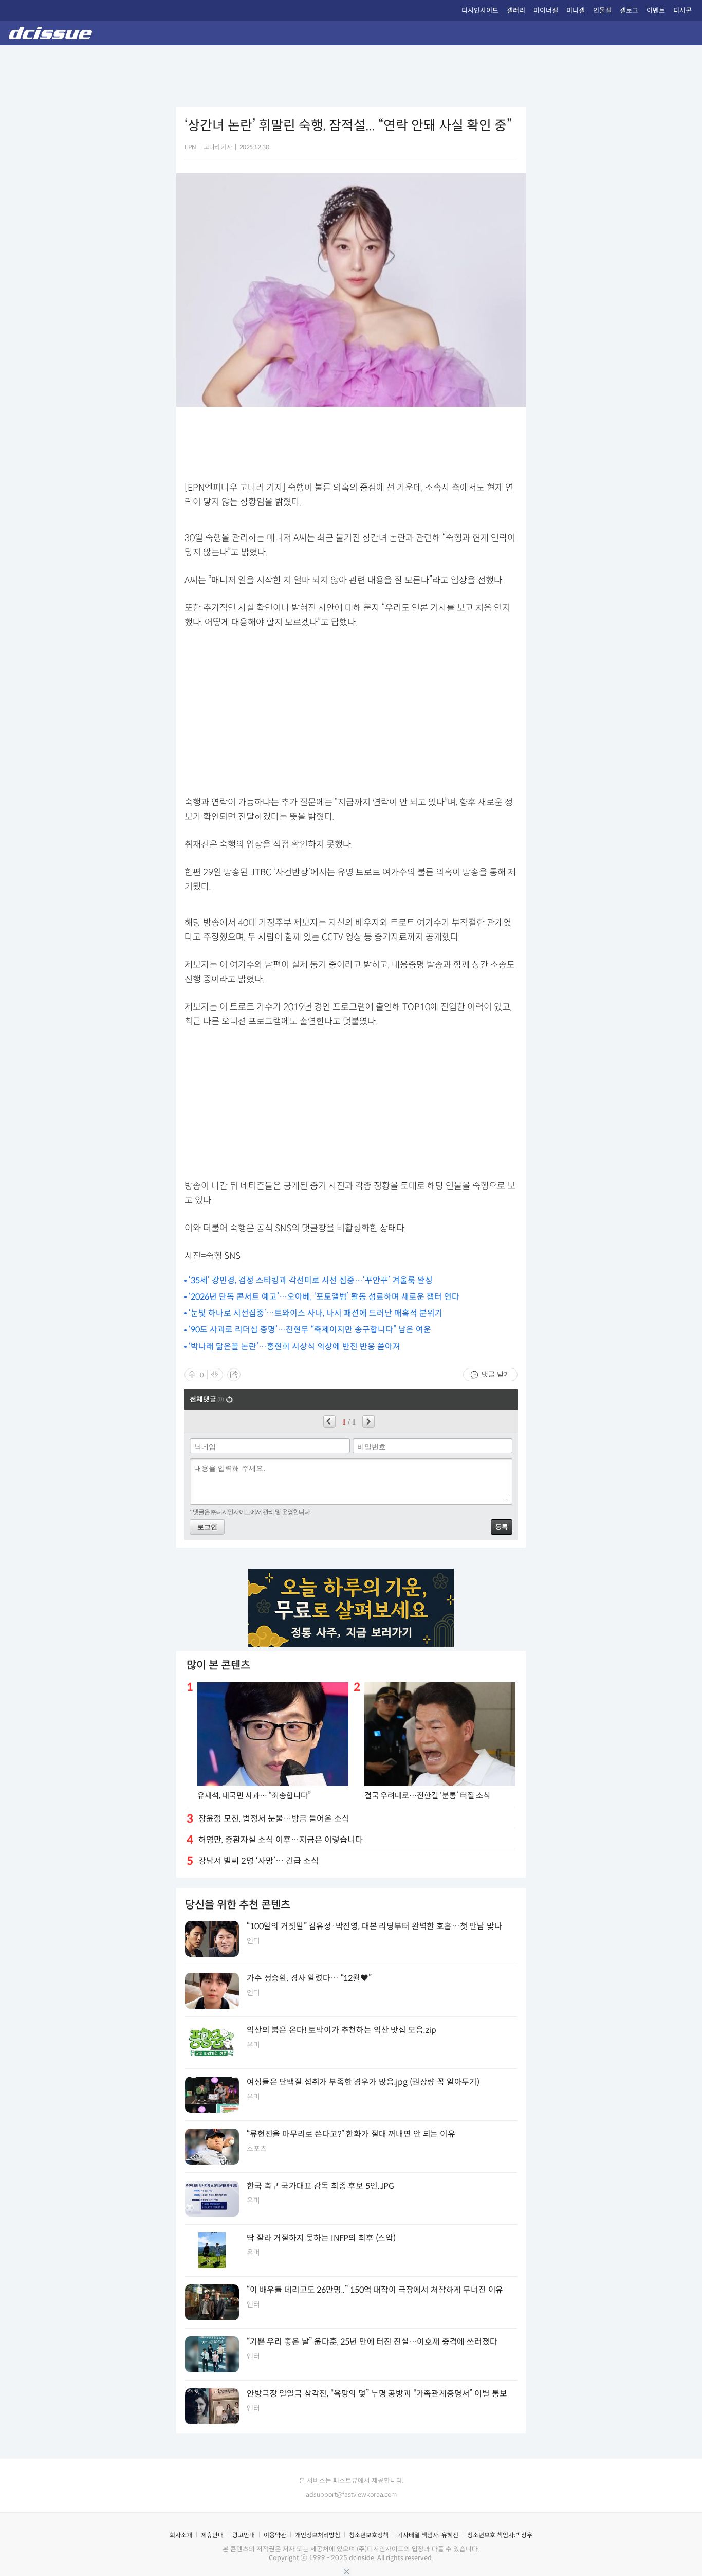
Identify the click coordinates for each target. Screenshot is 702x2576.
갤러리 (516, 11)
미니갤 (576, 11)
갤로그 (629, 11)
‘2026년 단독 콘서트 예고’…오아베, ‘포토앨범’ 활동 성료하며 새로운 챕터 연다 (324, 1297)
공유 (234, 1375)
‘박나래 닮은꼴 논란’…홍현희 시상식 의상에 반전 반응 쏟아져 (294, 1347)
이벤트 (656, 11)
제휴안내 (212, 2535)
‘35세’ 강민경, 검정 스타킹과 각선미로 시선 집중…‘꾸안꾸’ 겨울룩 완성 (311, 1280)
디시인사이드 (480, 11)
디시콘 (682, 11)
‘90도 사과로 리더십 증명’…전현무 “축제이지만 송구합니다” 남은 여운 (310, 1330)
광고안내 (244, 2535)
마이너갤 (546, 11)
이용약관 (275, 2535)
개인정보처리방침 (318, 2535)
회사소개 (181, 2535)
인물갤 (602, 11)
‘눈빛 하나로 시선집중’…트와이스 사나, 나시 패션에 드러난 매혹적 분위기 (316, 1313)
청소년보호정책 (369, 2535)
